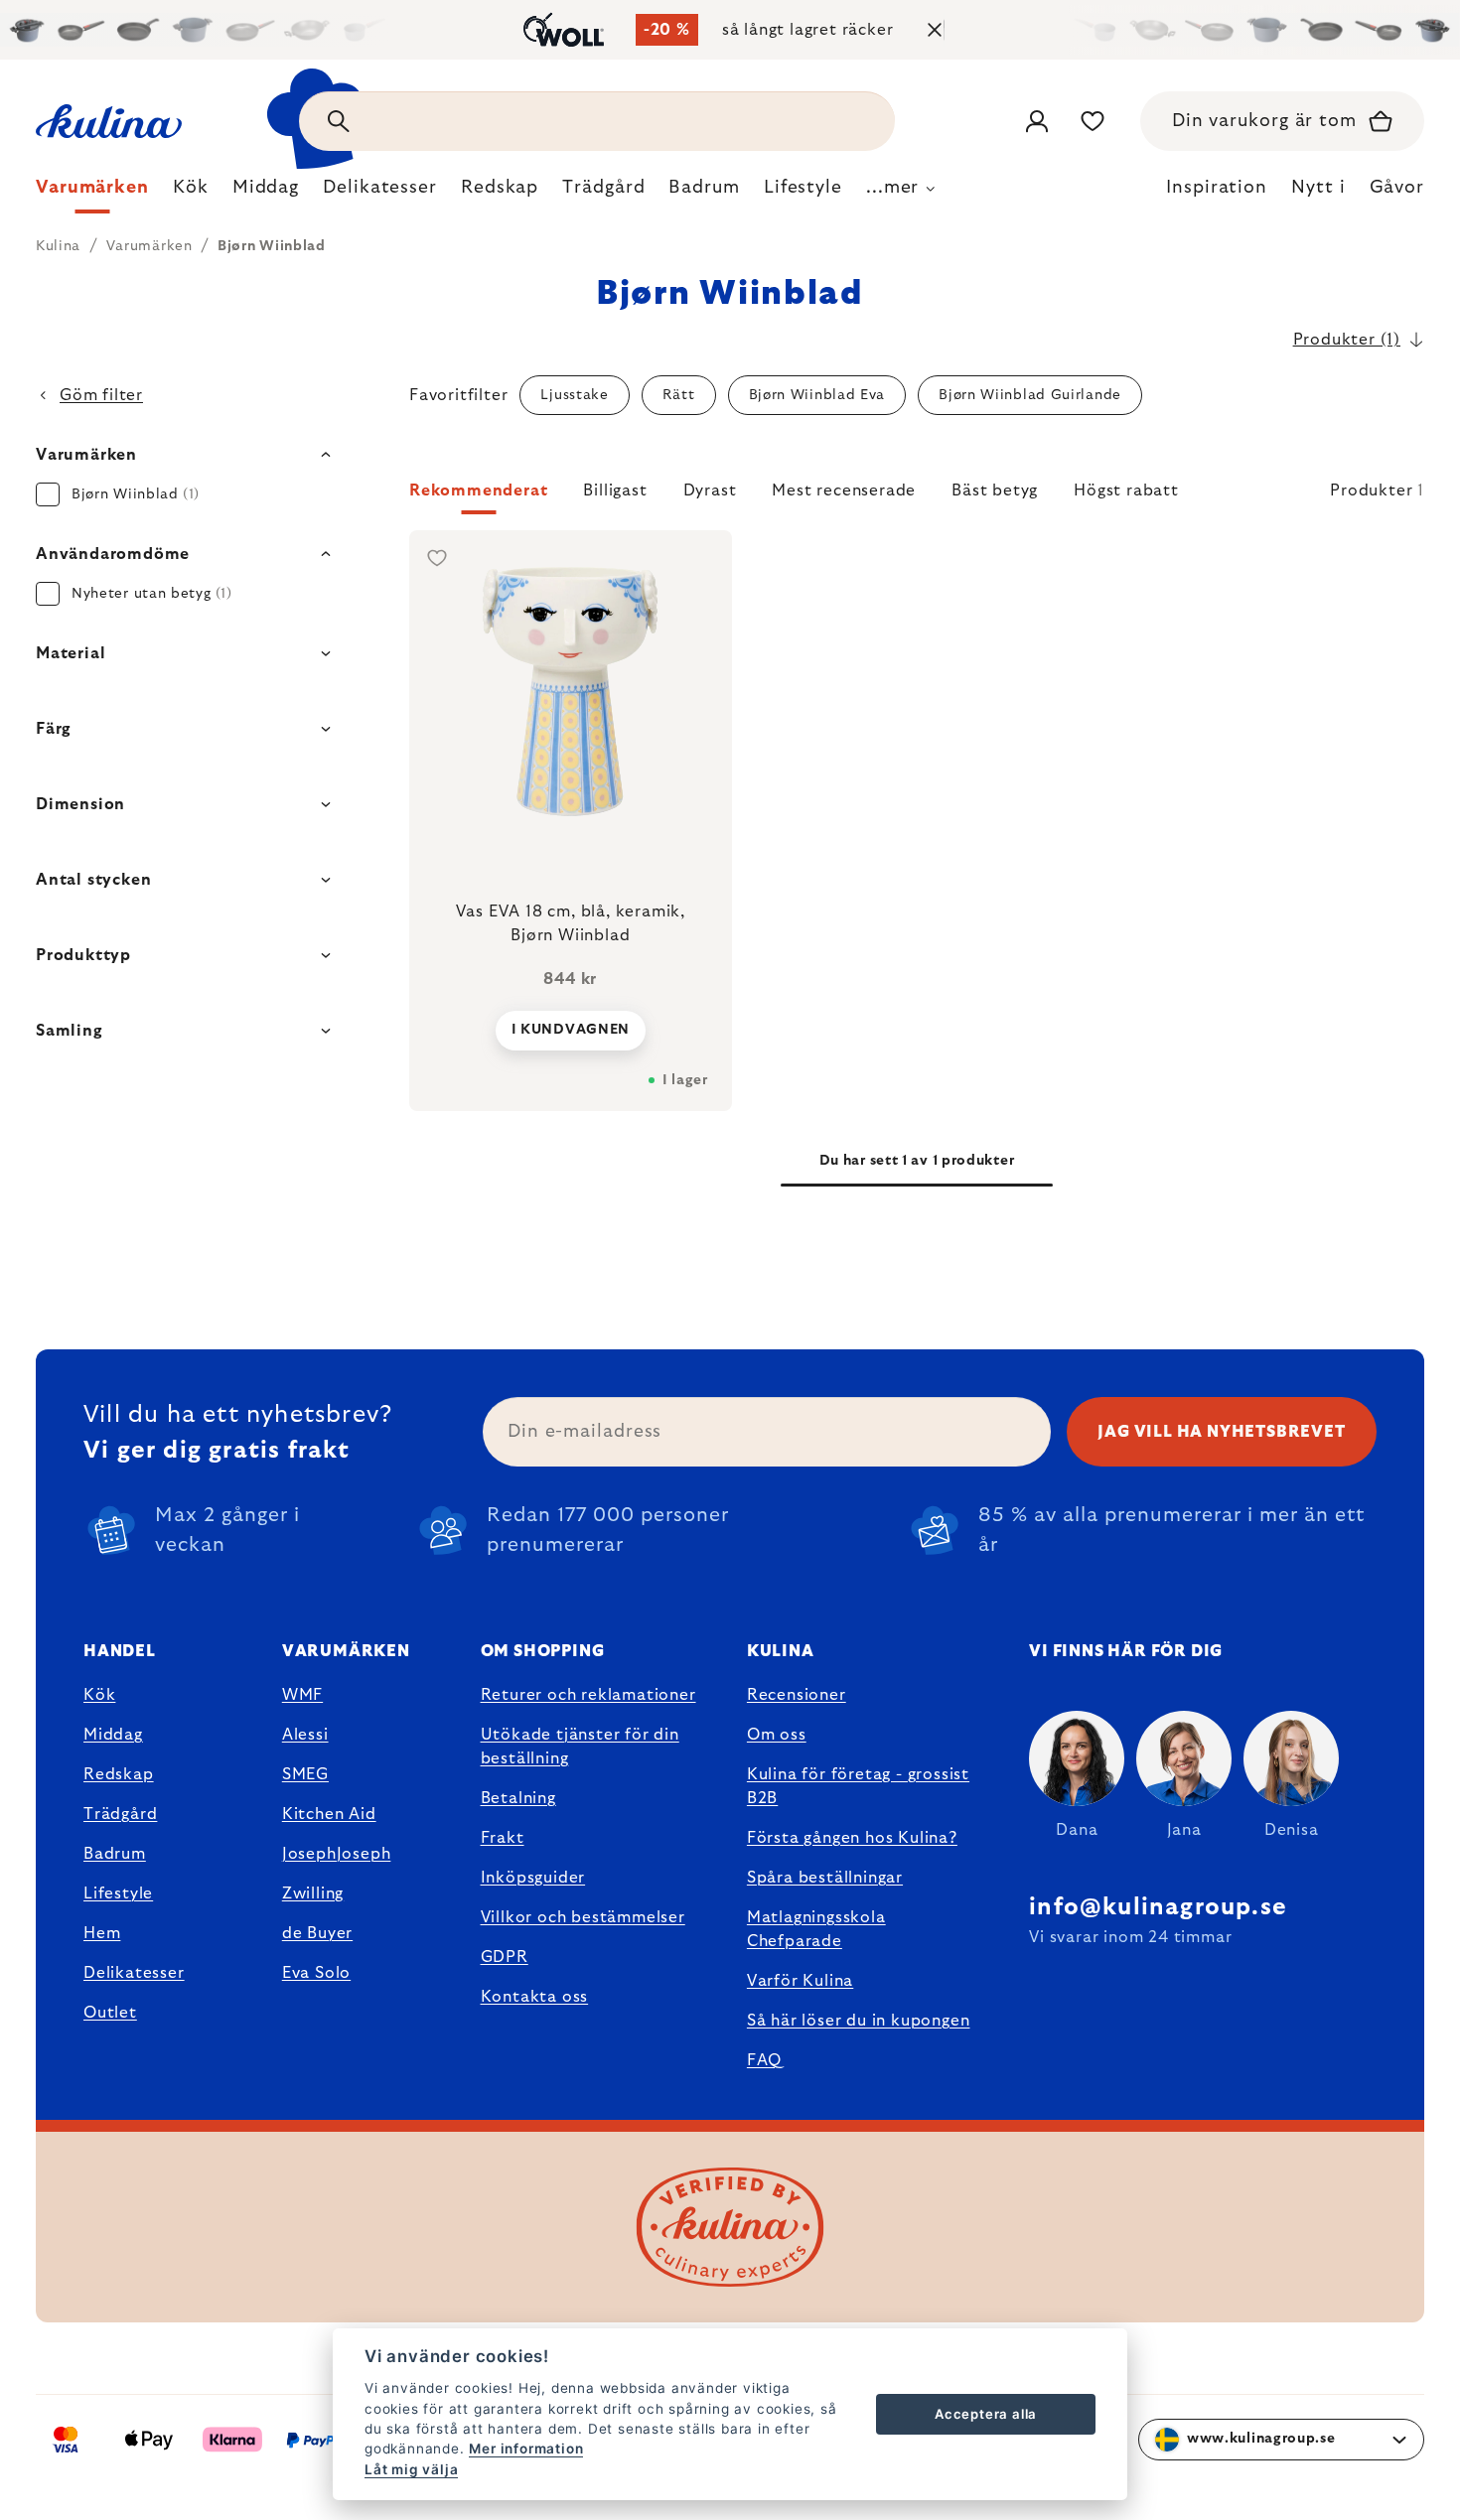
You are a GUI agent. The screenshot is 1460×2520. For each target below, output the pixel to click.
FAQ (764, 2060)
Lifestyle (118, 1893)
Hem (102, 1933)
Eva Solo (316, 1973)
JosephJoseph (337, 1854)
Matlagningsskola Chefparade (816, 1929)
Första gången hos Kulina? (852, 1838)
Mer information (526, 2449)
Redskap (119, 1774)
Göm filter (101, 395)
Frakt (503, 1838)
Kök (99, 1695)
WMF (302, 1695)
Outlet (110, 2013)
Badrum (115, 1854)
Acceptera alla (986, 2414)
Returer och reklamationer (588, 1695)
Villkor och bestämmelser (583, 1917)
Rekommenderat (478, 490)
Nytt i (1318, 188)
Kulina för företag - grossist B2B (858, 1786)
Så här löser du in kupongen (859, 2021)
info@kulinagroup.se (1158, 1907)
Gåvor (1397, 188)
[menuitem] (92, 193)
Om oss (777, 1735)
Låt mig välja (411, 2469)
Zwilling (313, 1893)
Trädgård (120, 1814)
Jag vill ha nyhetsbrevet (1221, 1432)
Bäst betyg (995, 490)
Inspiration (1217, 188)
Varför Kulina (800, 1981)
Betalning (518, 1798)
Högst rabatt (1126, 490)
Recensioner (797, 1695)
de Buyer (317, 1933)
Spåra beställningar (825, 1878)
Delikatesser (134, 1973)
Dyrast (710, 490)
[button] (917, 496)
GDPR (505, 1957)
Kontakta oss (535, 1997)
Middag (113, 1735)
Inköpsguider (533, 1878)
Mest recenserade (844, 490)
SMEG (305, 1774)
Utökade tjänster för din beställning (580, 1747)
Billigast (615, 490)
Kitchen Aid (329, 1814)
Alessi (305, 1735)
